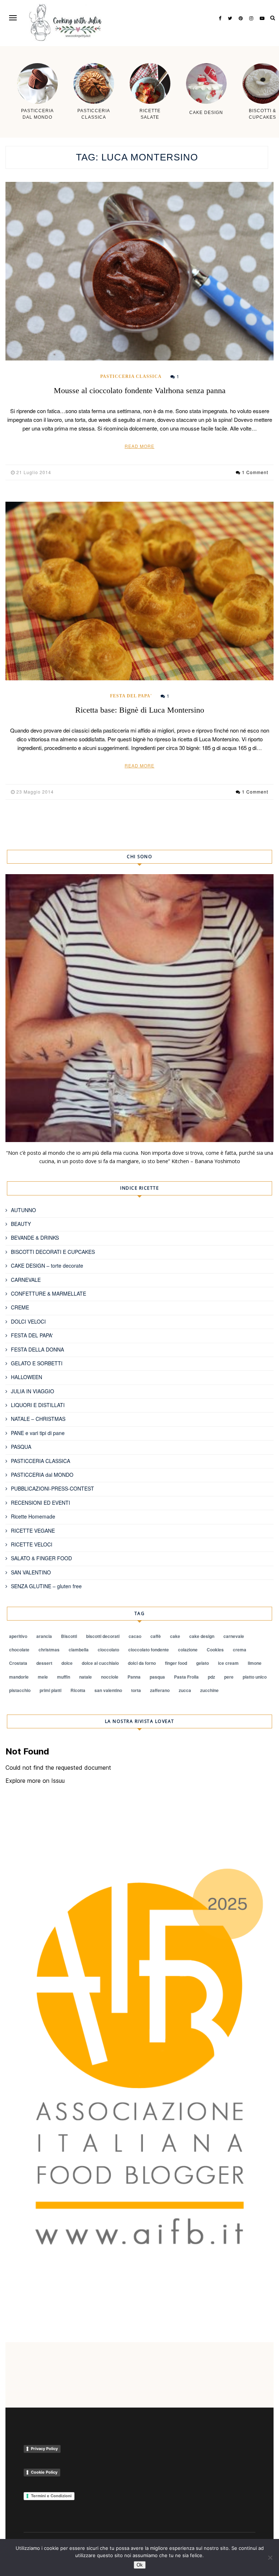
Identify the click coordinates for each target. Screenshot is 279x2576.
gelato (203, 1663)
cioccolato (108, 1650)
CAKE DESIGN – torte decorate (47, 1265)
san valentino (108, 1690)
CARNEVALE (26, 1280)
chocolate (19, 1650)
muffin (64, 1677)
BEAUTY (21, 1224)
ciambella (79, 1650)
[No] (270, 2557)
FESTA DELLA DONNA (37, 1349)
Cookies (215, 1650)
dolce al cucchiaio (100, 1663)
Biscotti (69, 1636)
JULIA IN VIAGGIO (33, 1391)
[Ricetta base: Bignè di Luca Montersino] (139, 591)
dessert (44, 1663)
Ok (140, 2565)
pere (229, 1677)
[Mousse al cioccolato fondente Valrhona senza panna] (139, 271)
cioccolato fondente (149, 1650)
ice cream (228, 1663)
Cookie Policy (44, 2472)
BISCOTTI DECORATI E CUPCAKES (53, 1252)
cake (175, 1636)
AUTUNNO (23, 1210)
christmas (49, 1650)
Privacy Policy (44, 2449)
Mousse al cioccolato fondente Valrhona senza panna (140, 390)
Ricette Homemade (33, 1516)
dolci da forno (142, 1663)
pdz (211, 1677)
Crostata (18, 1663)
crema (240, 1650)
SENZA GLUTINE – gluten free (46, 1586)
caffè (156, 1636)
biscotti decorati (103, 1636)
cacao (135, 1636)
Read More (139, 446)
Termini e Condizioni (51, 2496)
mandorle (19, 1677)
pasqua (157, 1677)
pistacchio (20, 1690)
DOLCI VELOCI (28, 1321)
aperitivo (18, 1636)
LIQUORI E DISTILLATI (38, 1405)
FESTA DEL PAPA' (131, 696)
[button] (13, 18)
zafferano (160, 1690)
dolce (67, 1663)
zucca (185, 1690)
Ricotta (78, 1690)
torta (136, 1690)
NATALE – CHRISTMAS (38, 1419)
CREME (20, 1307)
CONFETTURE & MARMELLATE (48, 1293)
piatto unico (255, 1677)
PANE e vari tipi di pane (38, 1433)
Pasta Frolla (186, 1677)
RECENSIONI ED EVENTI (41, 1503)
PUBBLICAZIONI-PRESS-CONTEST (52, 1488)
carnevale (234, 1636)
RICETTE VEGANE (33, 1530)
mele (43, 1677)
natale (86, 1677)
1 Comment (255, 472)
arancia (44, 1636)
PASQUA (21, 1447)
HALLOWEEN (27, 1377)
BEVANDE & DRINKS (35, 1238)
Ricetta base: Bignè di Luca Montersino (140, 710)
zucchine (209, 1690)
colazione (188, 1650)
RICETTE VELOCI (32, 1544)
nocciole (110, 1677)
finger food (176, 1663)
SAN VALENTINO (31, 1572)
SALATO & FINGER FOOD (41, 1558)
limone (255, 1663)
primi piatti (50, 1690)
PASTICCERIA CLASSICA (131, 376)
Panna (134, 1677)
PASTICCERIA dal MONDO (42, 1475)
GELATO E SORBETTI (37, 1363)
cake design (202, 1636)
